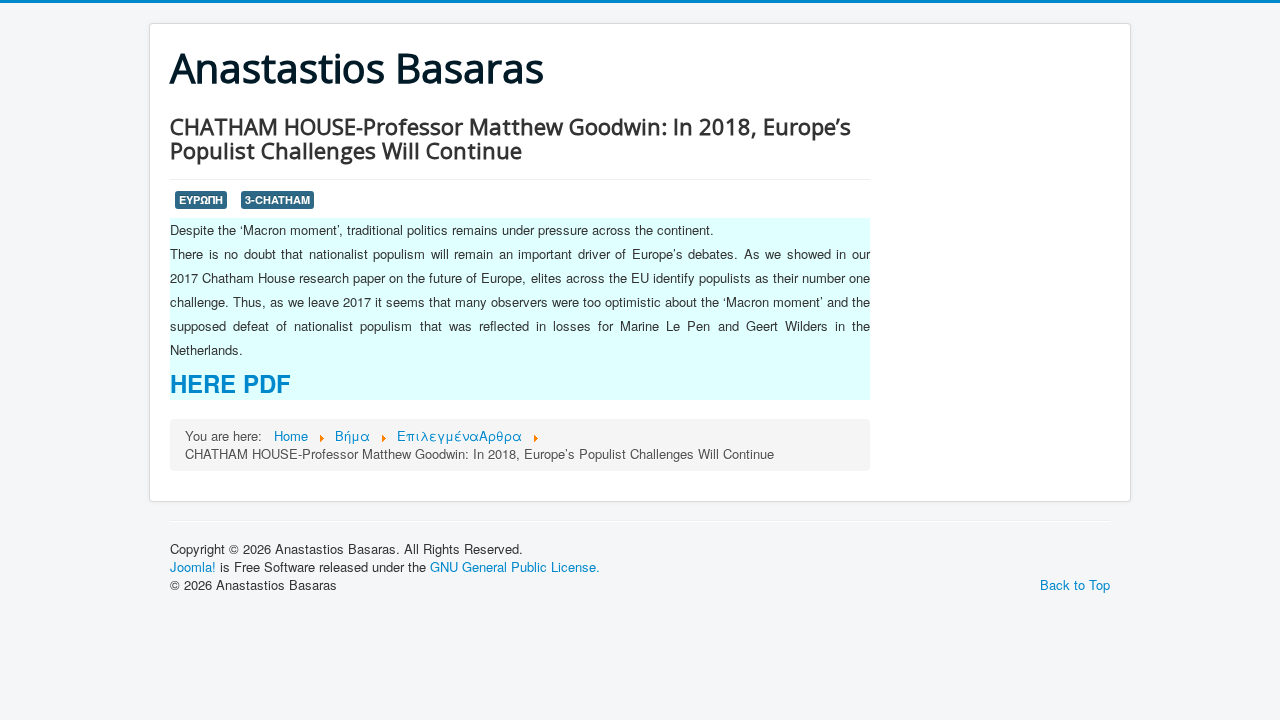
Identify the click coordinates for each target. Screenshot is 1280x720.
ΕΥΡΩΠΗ (201, 199)
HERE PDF (230, 383)
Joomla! (193, 566)
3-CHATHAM (277, 199)
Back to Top (1075, 584)
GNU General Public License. (515, 566)
